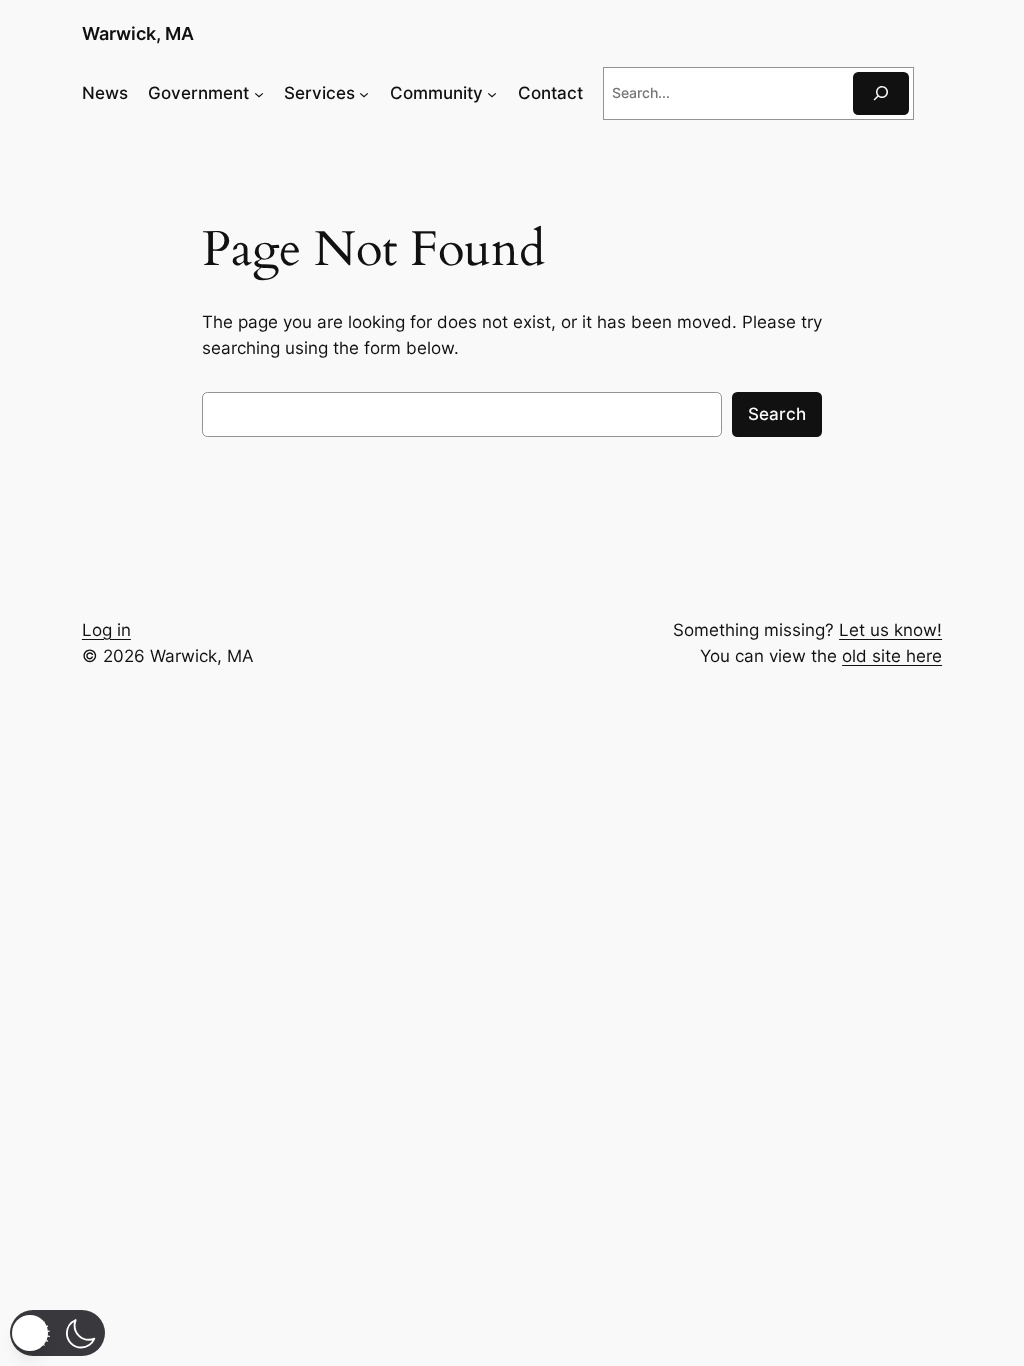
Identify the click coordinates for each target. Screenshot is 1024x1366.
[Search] (881, 93)
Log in (106, 630)
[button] (57, 1333)
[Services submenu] (364, 93)
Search (777, 414)
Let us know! (890, 630)
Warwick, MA (138, 33)
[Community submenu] (492, 93)
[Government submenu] (259, 93)
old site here (892, 656)
